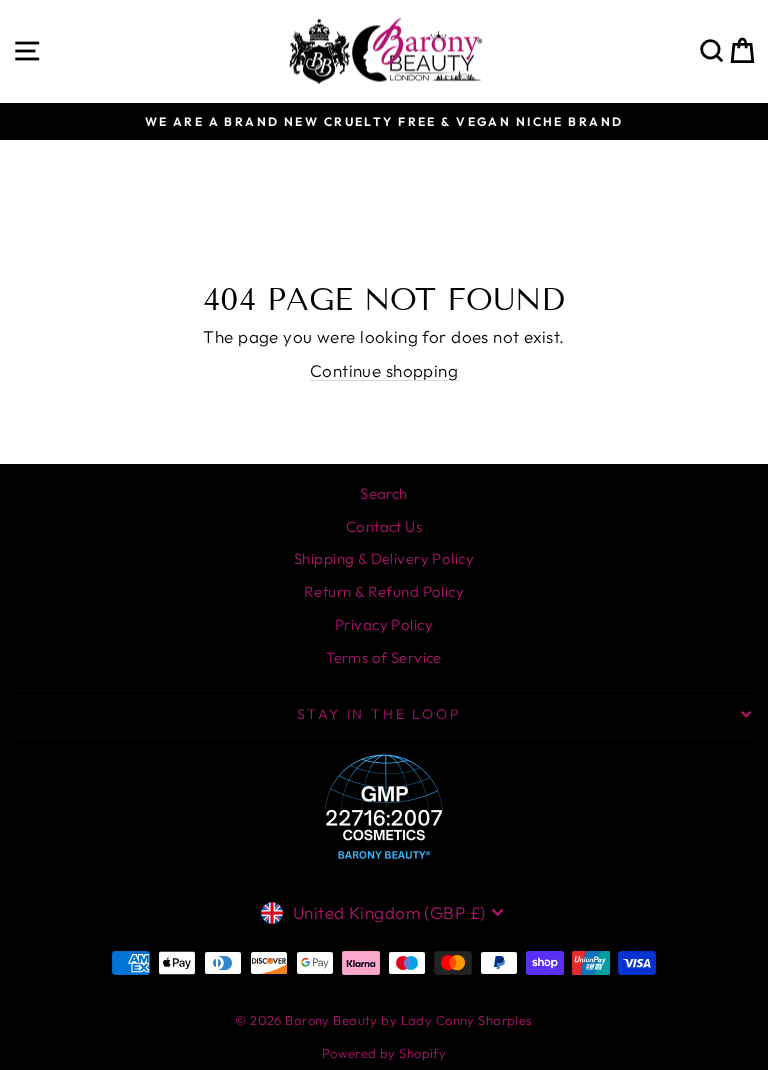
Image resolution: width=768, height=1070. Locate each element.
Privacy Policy (384, 624)
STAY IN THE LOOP (379, 714)
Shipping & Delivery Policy (384, 558)
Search (384, 493)
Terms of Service (384, 657)
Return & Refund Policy (384, 591)
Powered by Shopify (384, 1053)
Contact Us (384, 526)
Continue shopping (384, 370)
